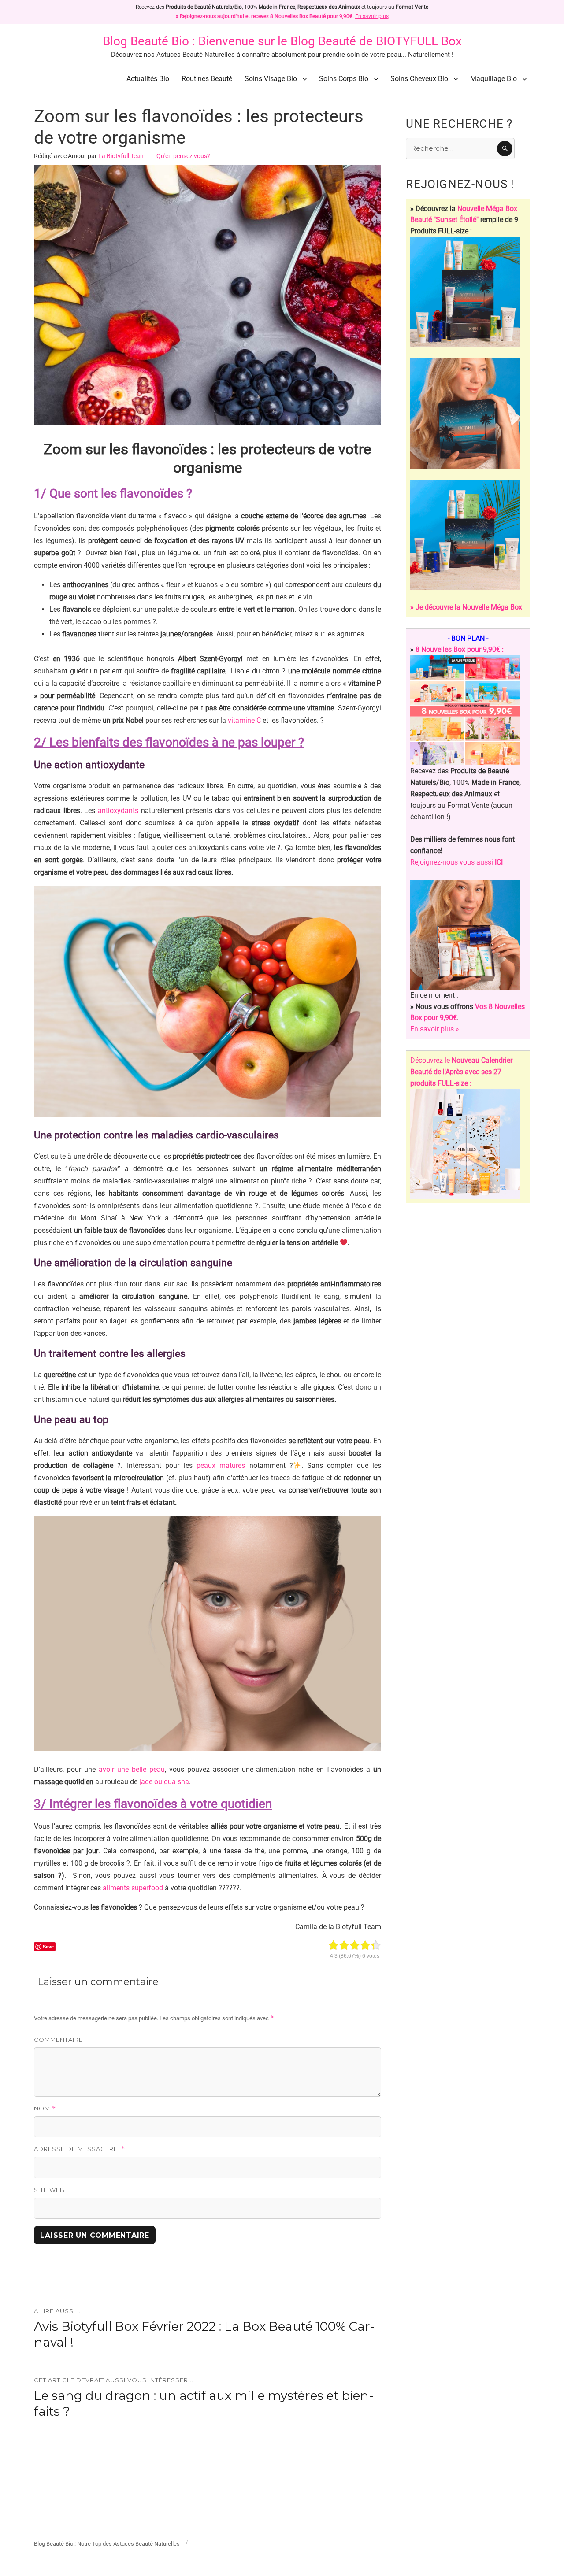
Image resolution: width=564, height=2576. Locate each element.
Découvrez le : (461, 1072)
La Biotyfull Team (122, 156)
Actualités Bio (148, 79)
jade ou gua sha (164, 1782)
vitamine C (244, 720)
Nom (45, 2108)
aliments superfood (133, 1888)
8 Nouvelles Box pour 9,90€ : (460, 649)
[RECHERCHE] (505, 149)
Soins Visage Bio (271, 79)
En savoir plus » (435, 1029)
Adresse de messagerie (80, 2149)
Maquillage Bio (493, 79)
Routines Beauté (207, 79)
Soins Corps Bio (344, 79)
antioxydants (118, 811)
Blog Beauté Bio (146, 41)
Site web (49, 2190)
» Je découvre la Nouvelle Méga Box (466, 607)
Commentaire (58, 2040)
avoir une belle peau (132, 1769)
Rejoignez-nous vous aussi (456, 862)
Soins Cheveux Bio (419, 79)
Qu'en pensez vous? (183, 156)
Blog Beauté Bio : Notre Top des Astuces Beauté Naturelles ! (108, 2544)
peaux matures (221, 1465)
